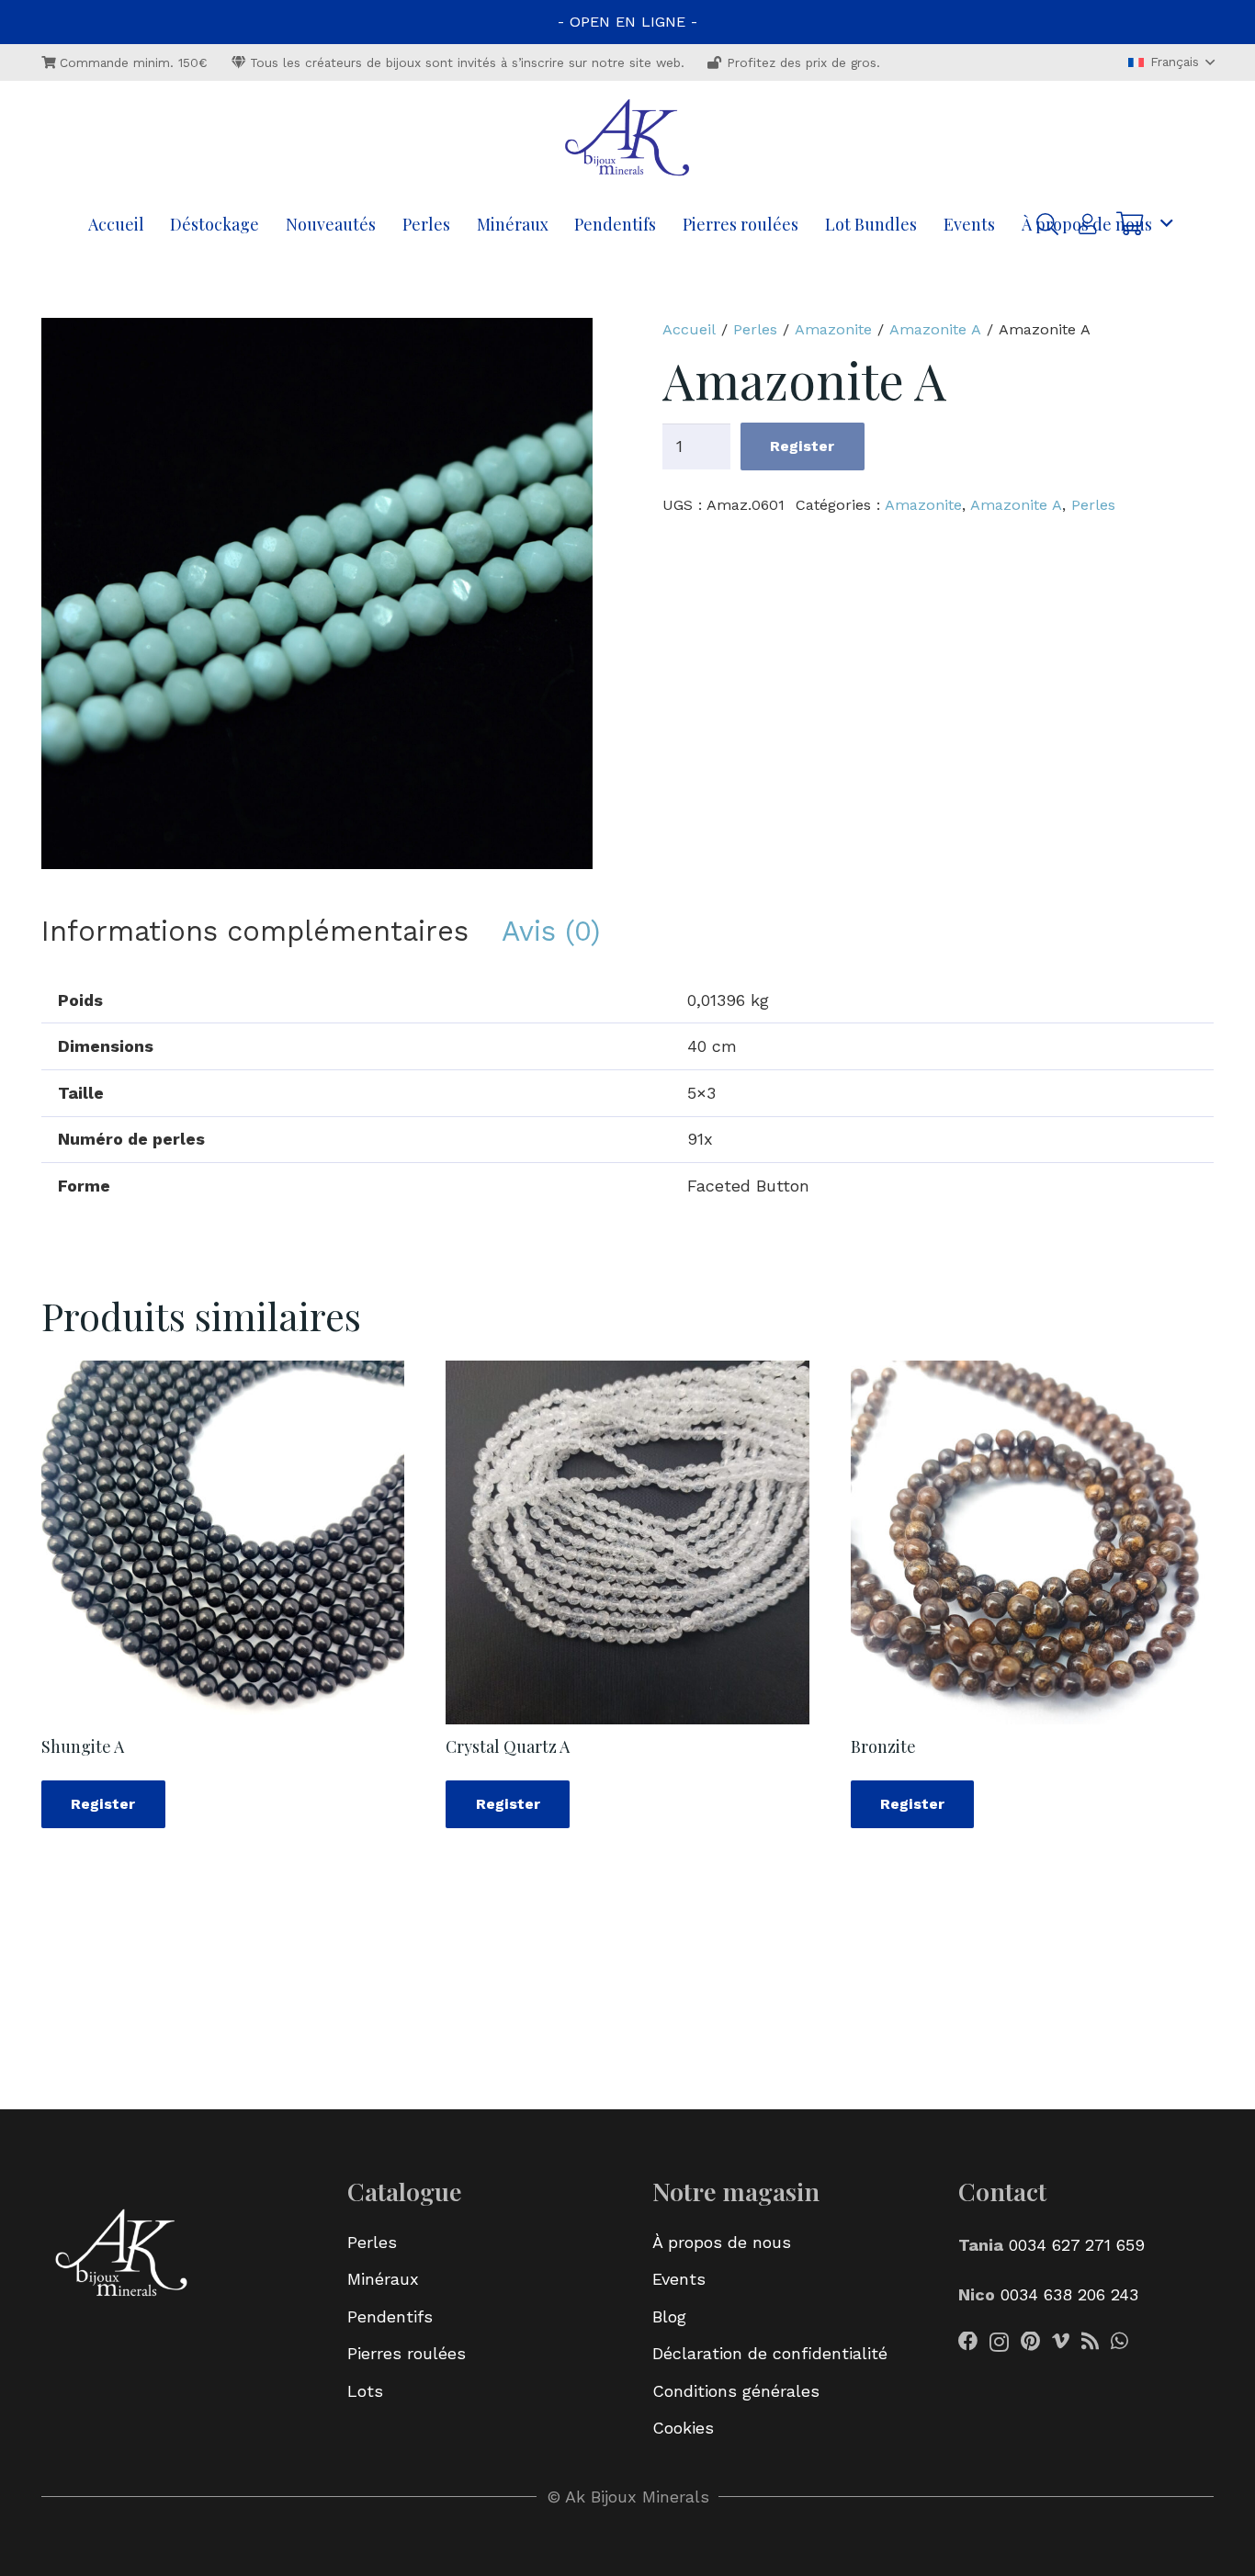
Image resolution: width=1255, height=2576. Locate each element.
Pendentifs (390, 2316)
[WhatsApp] (1119, 2342)
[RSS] (1090, 2342)
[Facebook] (968, 2342)
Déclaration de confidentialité (770, 2353)
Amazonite (833, 329)
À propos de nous (722, 2242)
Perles (755, 329)
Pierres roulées (407, 2353)
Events (679, 2279)
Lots (365, 2391)
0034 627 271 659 (1074, 2245)
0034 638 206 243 (1069, 2294)
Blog (669, 2316)
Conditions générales (736, 2391)
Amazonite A (935, 329)
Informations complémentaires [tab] (255, 931)
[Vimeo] (1061, 2342)
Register (802, 446)
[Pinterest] (1030, 2342)
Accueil (689, 329)
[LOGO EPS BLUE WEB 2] (627, 140)
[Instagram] (999, 2343)
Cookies (683, 2428)
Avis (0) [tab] (551, 931)
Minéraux (383, 2279)
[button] (1171, 62)
